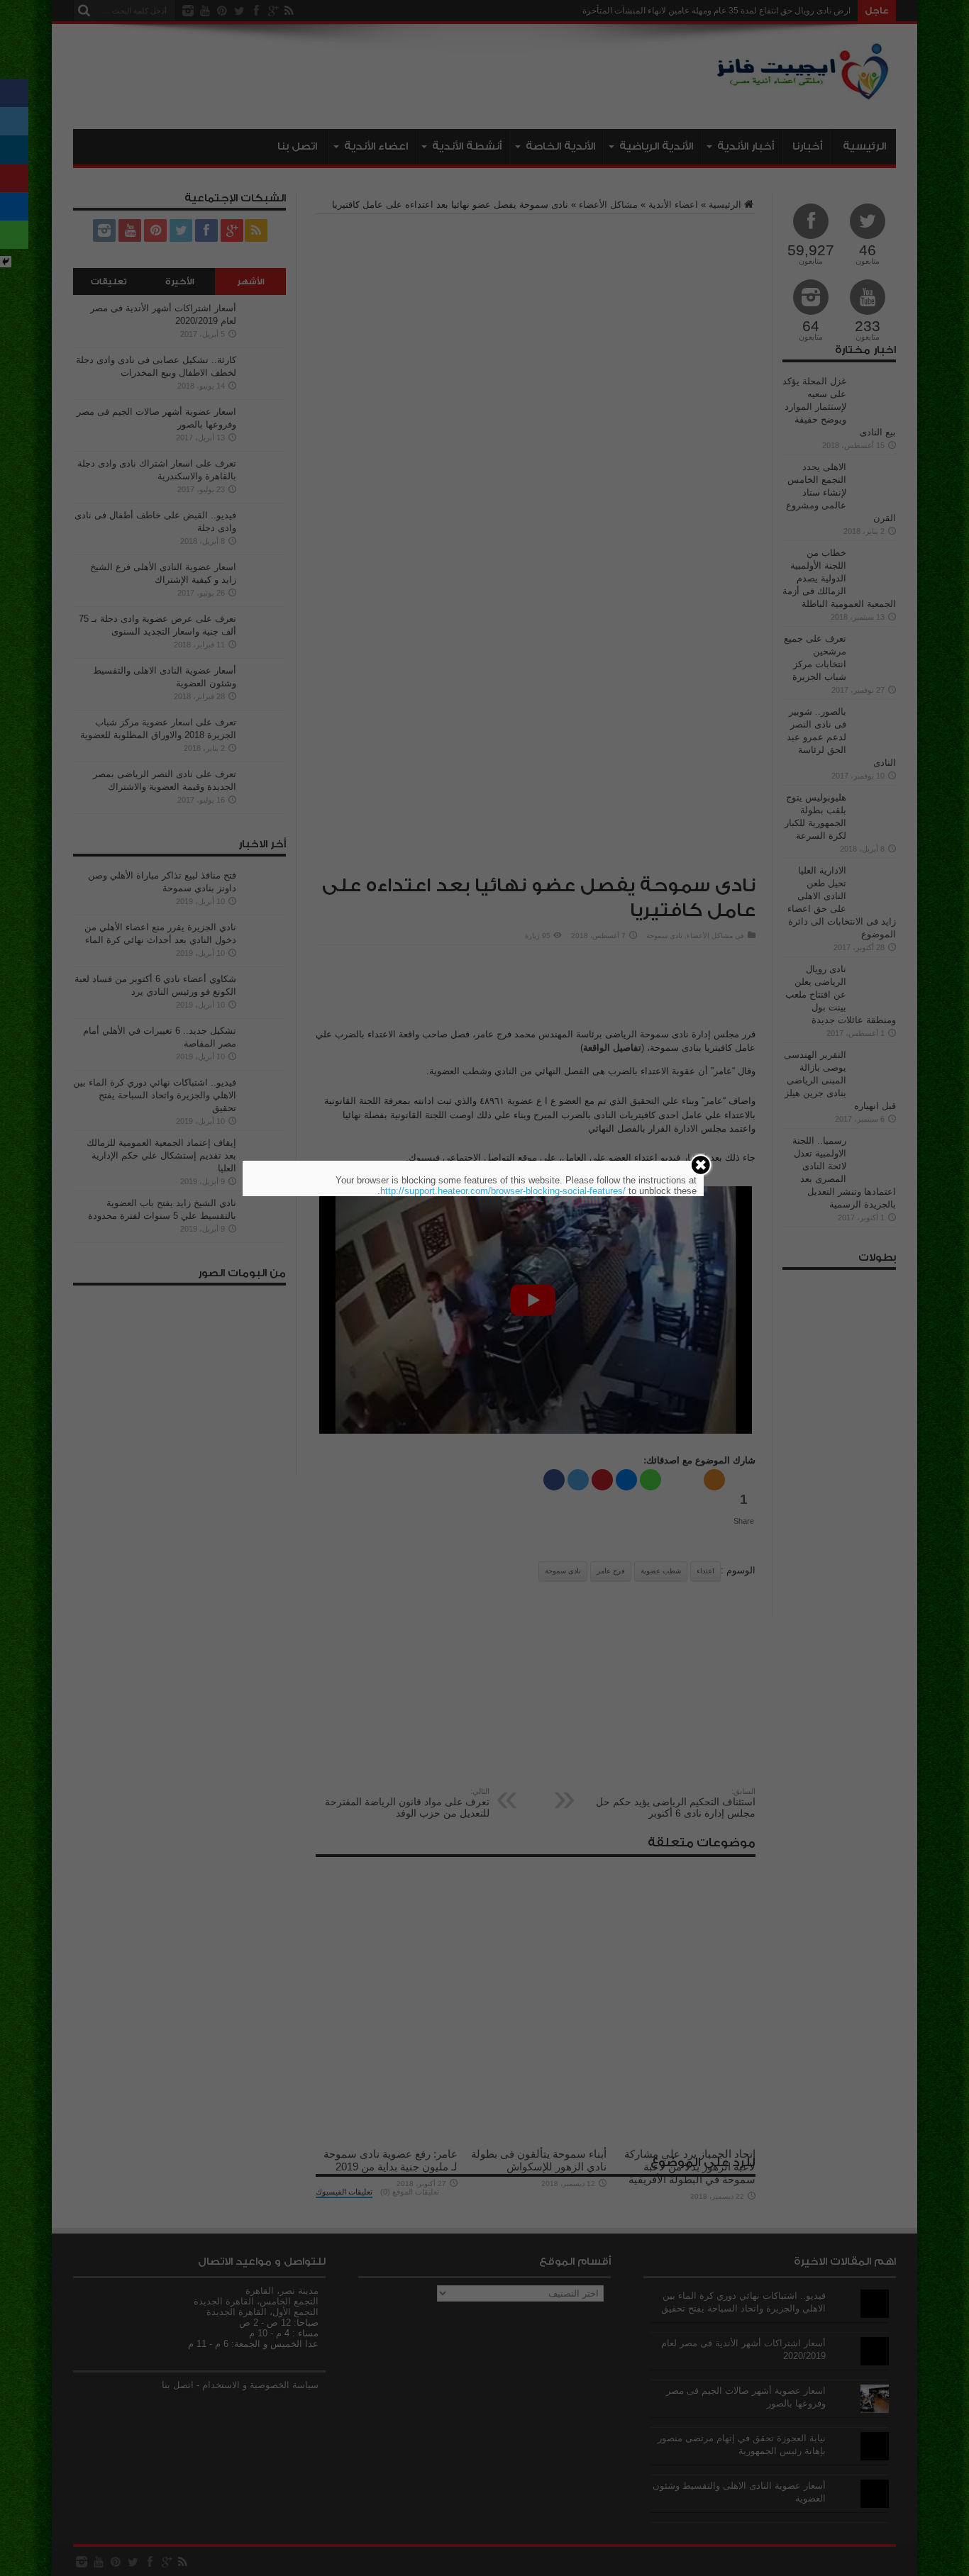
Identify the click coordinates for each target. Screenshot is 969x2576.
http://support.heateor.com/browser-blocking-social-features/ (503, 1191)
